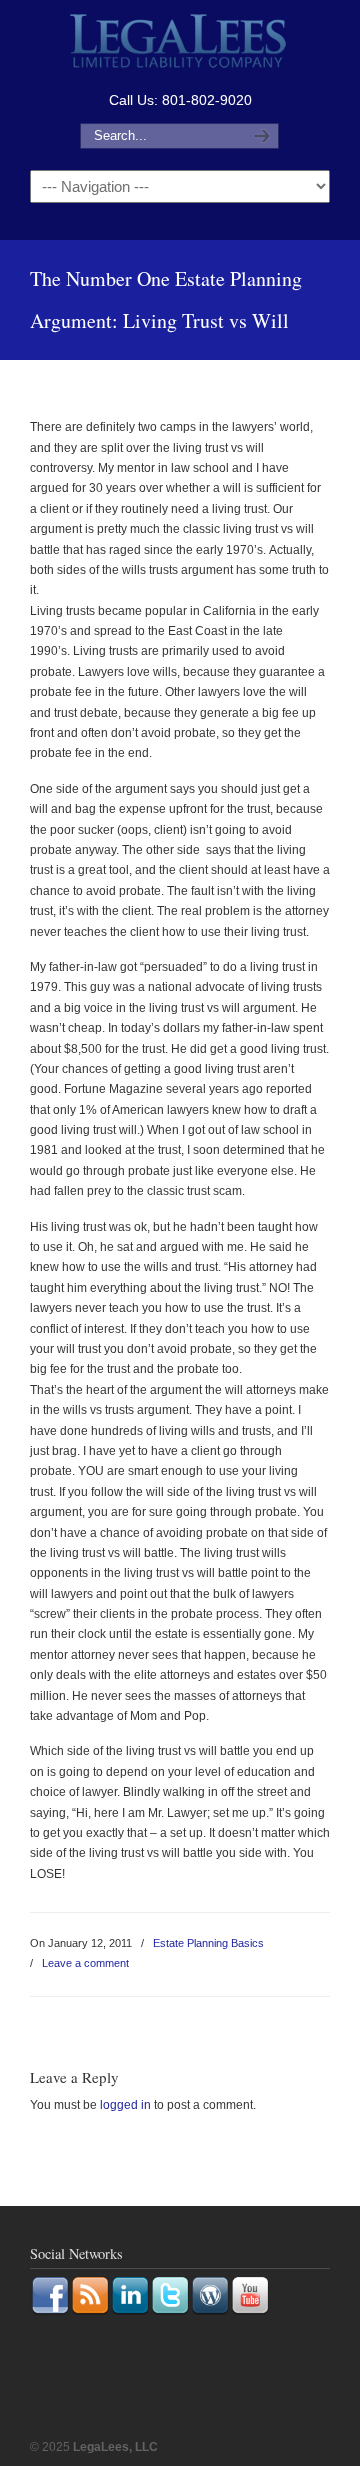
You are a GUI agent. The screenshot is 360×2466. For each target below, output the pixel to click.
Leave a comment (85, 1963)
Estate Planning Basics (208, 1943)
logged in (125, 2105)
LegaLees (180, 43)
